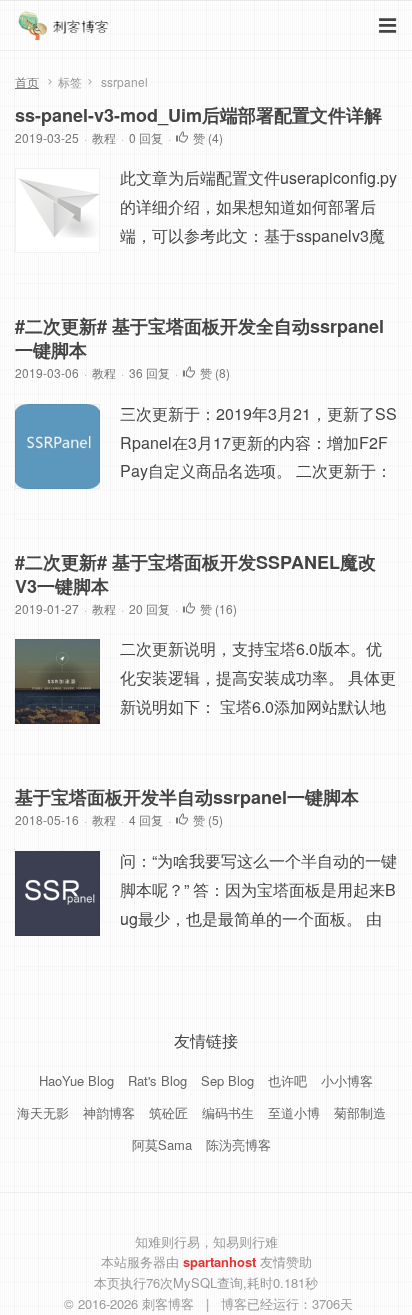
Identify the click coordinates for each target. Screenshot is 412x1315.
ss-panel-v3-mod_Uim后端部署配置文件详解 (198, 115)
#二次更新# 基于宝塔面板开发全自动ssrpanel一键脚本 (199, 338)
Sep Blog (227, 1080)
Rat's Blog (157, 1080)
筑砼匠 (168, 1112)
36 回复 (149, 372)
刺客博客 (170, 1303)
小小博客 (347, 1080)
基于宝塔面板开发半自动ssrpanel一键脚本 (187, 797)
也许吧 (287, 1080)
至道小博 (294, 1112)
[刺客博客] (66, 30)
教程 (104, 137)
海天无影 (43, 1112)
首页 (27, 81)
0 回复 (146, 137)
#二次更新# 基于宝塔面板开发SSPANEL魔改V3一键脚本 (195, 574)
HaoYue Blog (76, 1080)
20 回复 (149, 608)
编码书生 (228, 1112)
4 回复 (146, 819)
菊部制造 (360, 1112)
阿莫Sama (162, 1144)
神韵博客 (109, 1112)
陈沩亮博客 (238, 1144)
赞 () (208, 137)
